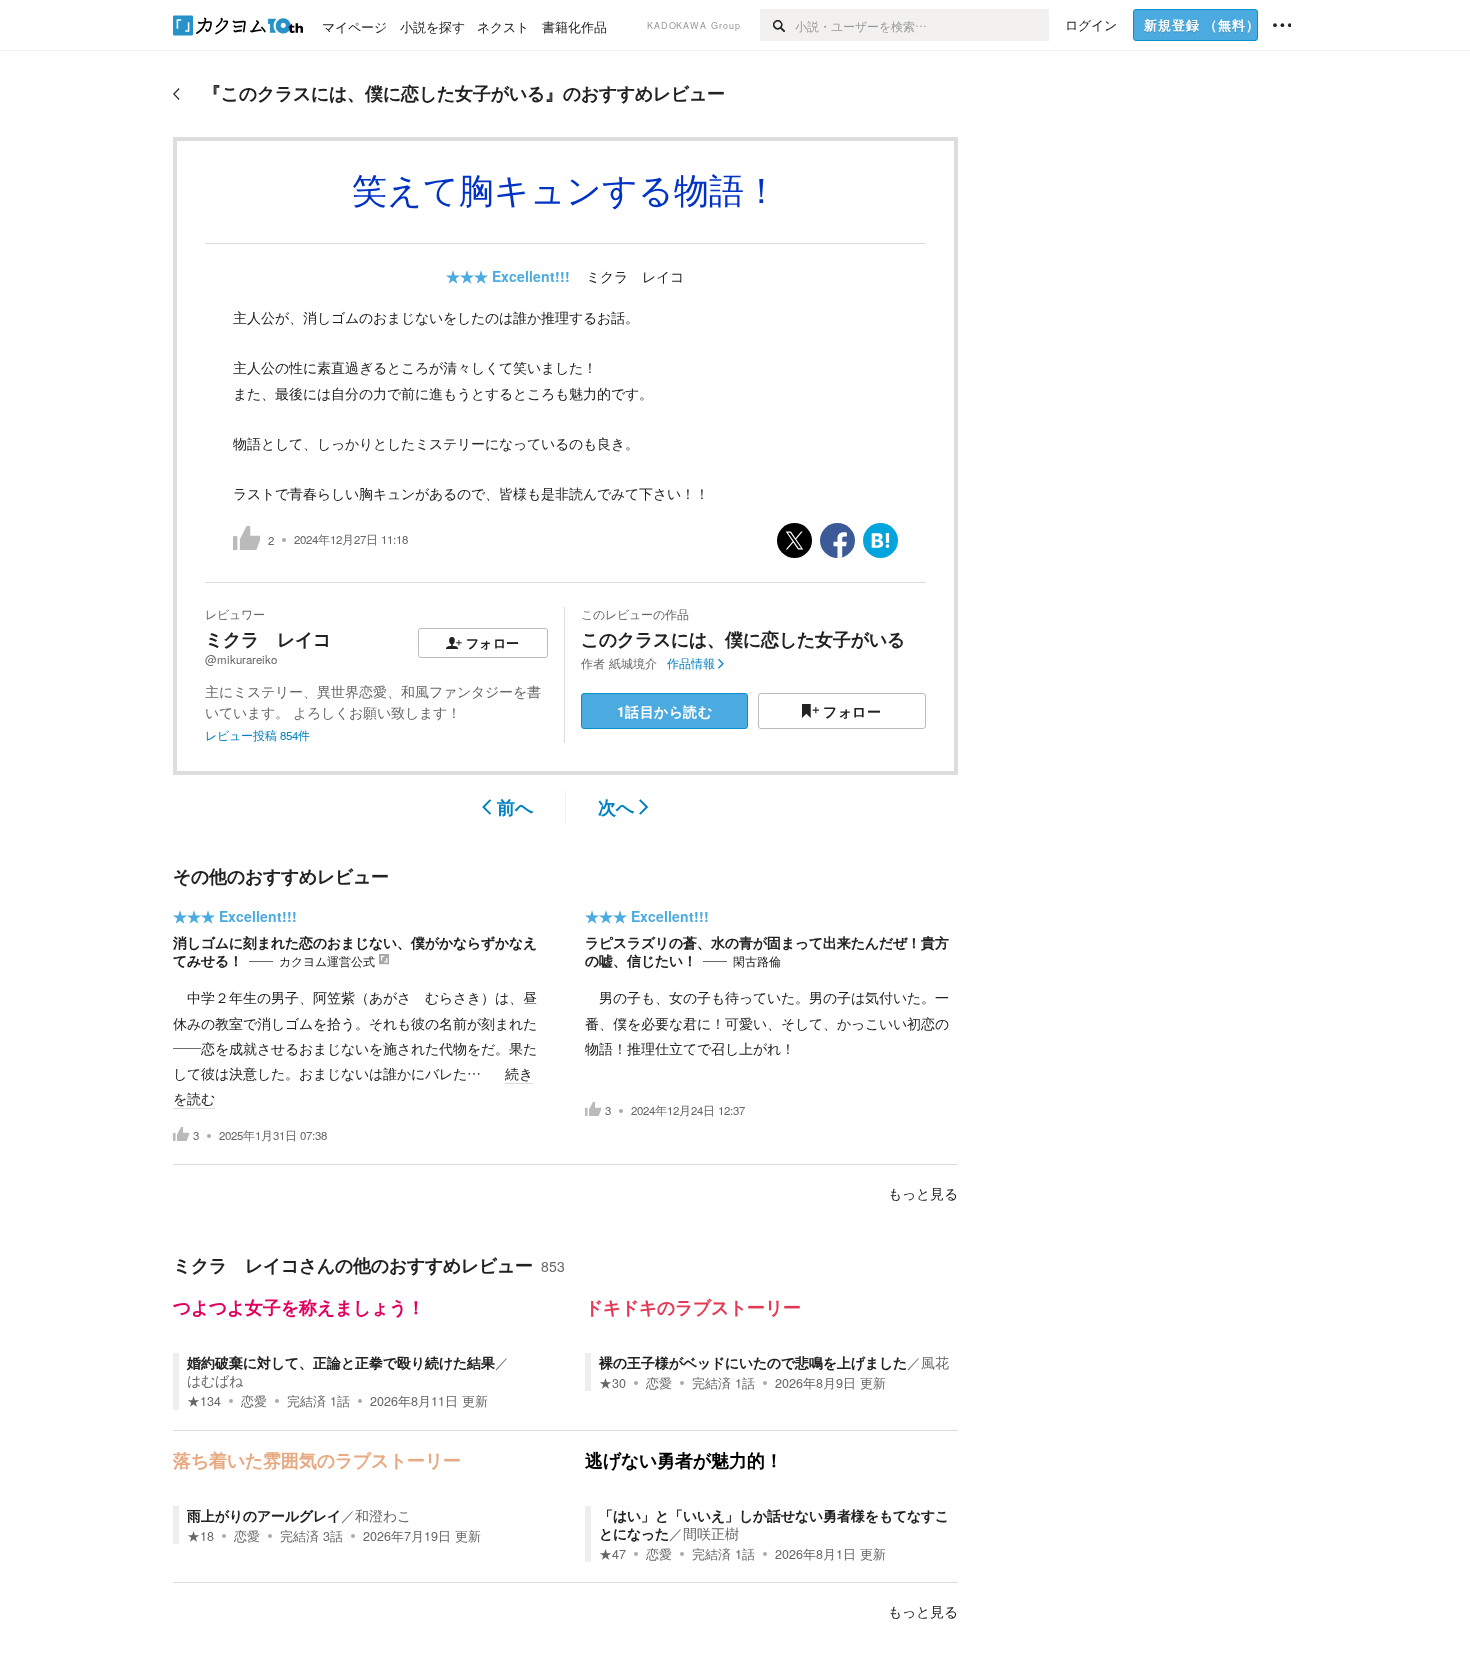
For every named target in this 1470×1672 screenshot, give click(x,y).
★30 (612, 1383)
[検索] (777, 25)
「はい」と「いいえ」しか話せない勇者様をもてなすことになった (774, 1524)
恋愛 (254, 1401)
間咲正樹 (711, 1533)
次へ (616, 807)
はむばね (215, 1380)
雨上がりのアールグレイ (264, 1515)
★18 (200, 1536)
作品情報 (691, 663)
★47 (612, 1554)
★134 (204, 1401)
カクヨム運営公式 (327, 961)
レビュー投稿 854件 (257, 735)
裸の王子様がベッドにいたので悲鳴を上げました (753, 1362)
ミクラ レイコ (635, 276)
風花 (935, 1362)
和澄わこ (383, 1515)
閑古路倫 (757, 961)
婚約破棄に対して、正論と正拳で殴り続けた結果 (341, 1362)
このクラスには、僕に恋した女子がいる (743, 639)
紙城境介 (633, 663)
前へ (515, 807)
